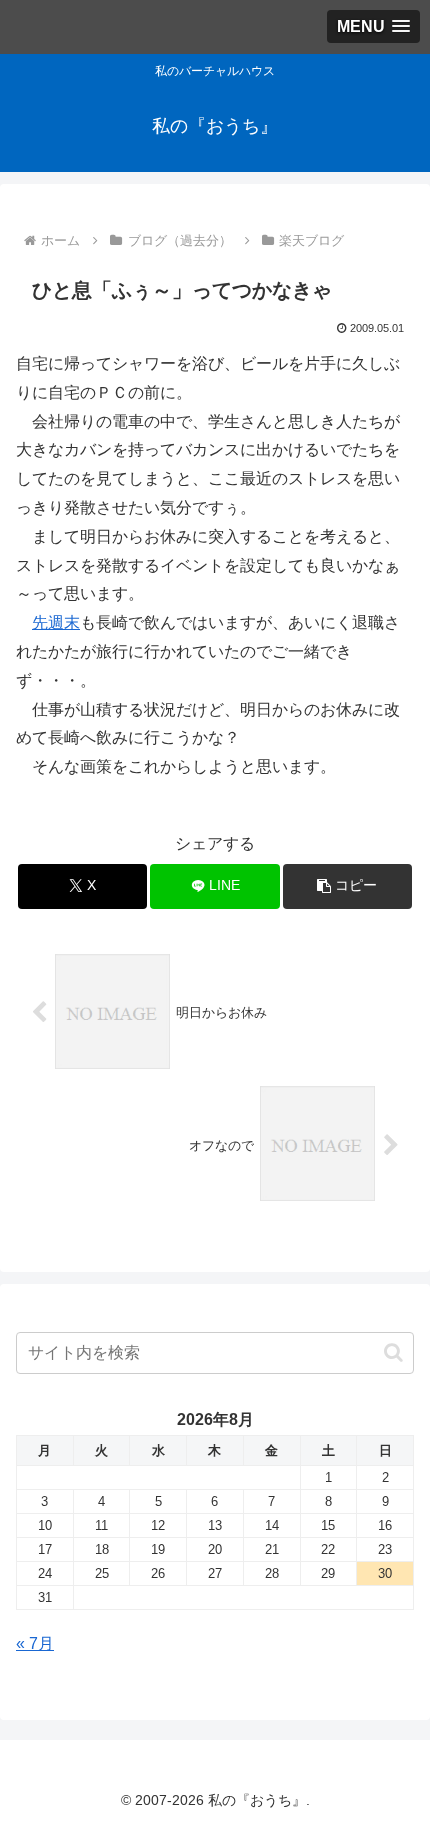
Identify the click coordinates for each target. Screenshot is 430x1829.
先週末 (56, 622)
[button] (347, 886)
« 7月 (35, 1643)
